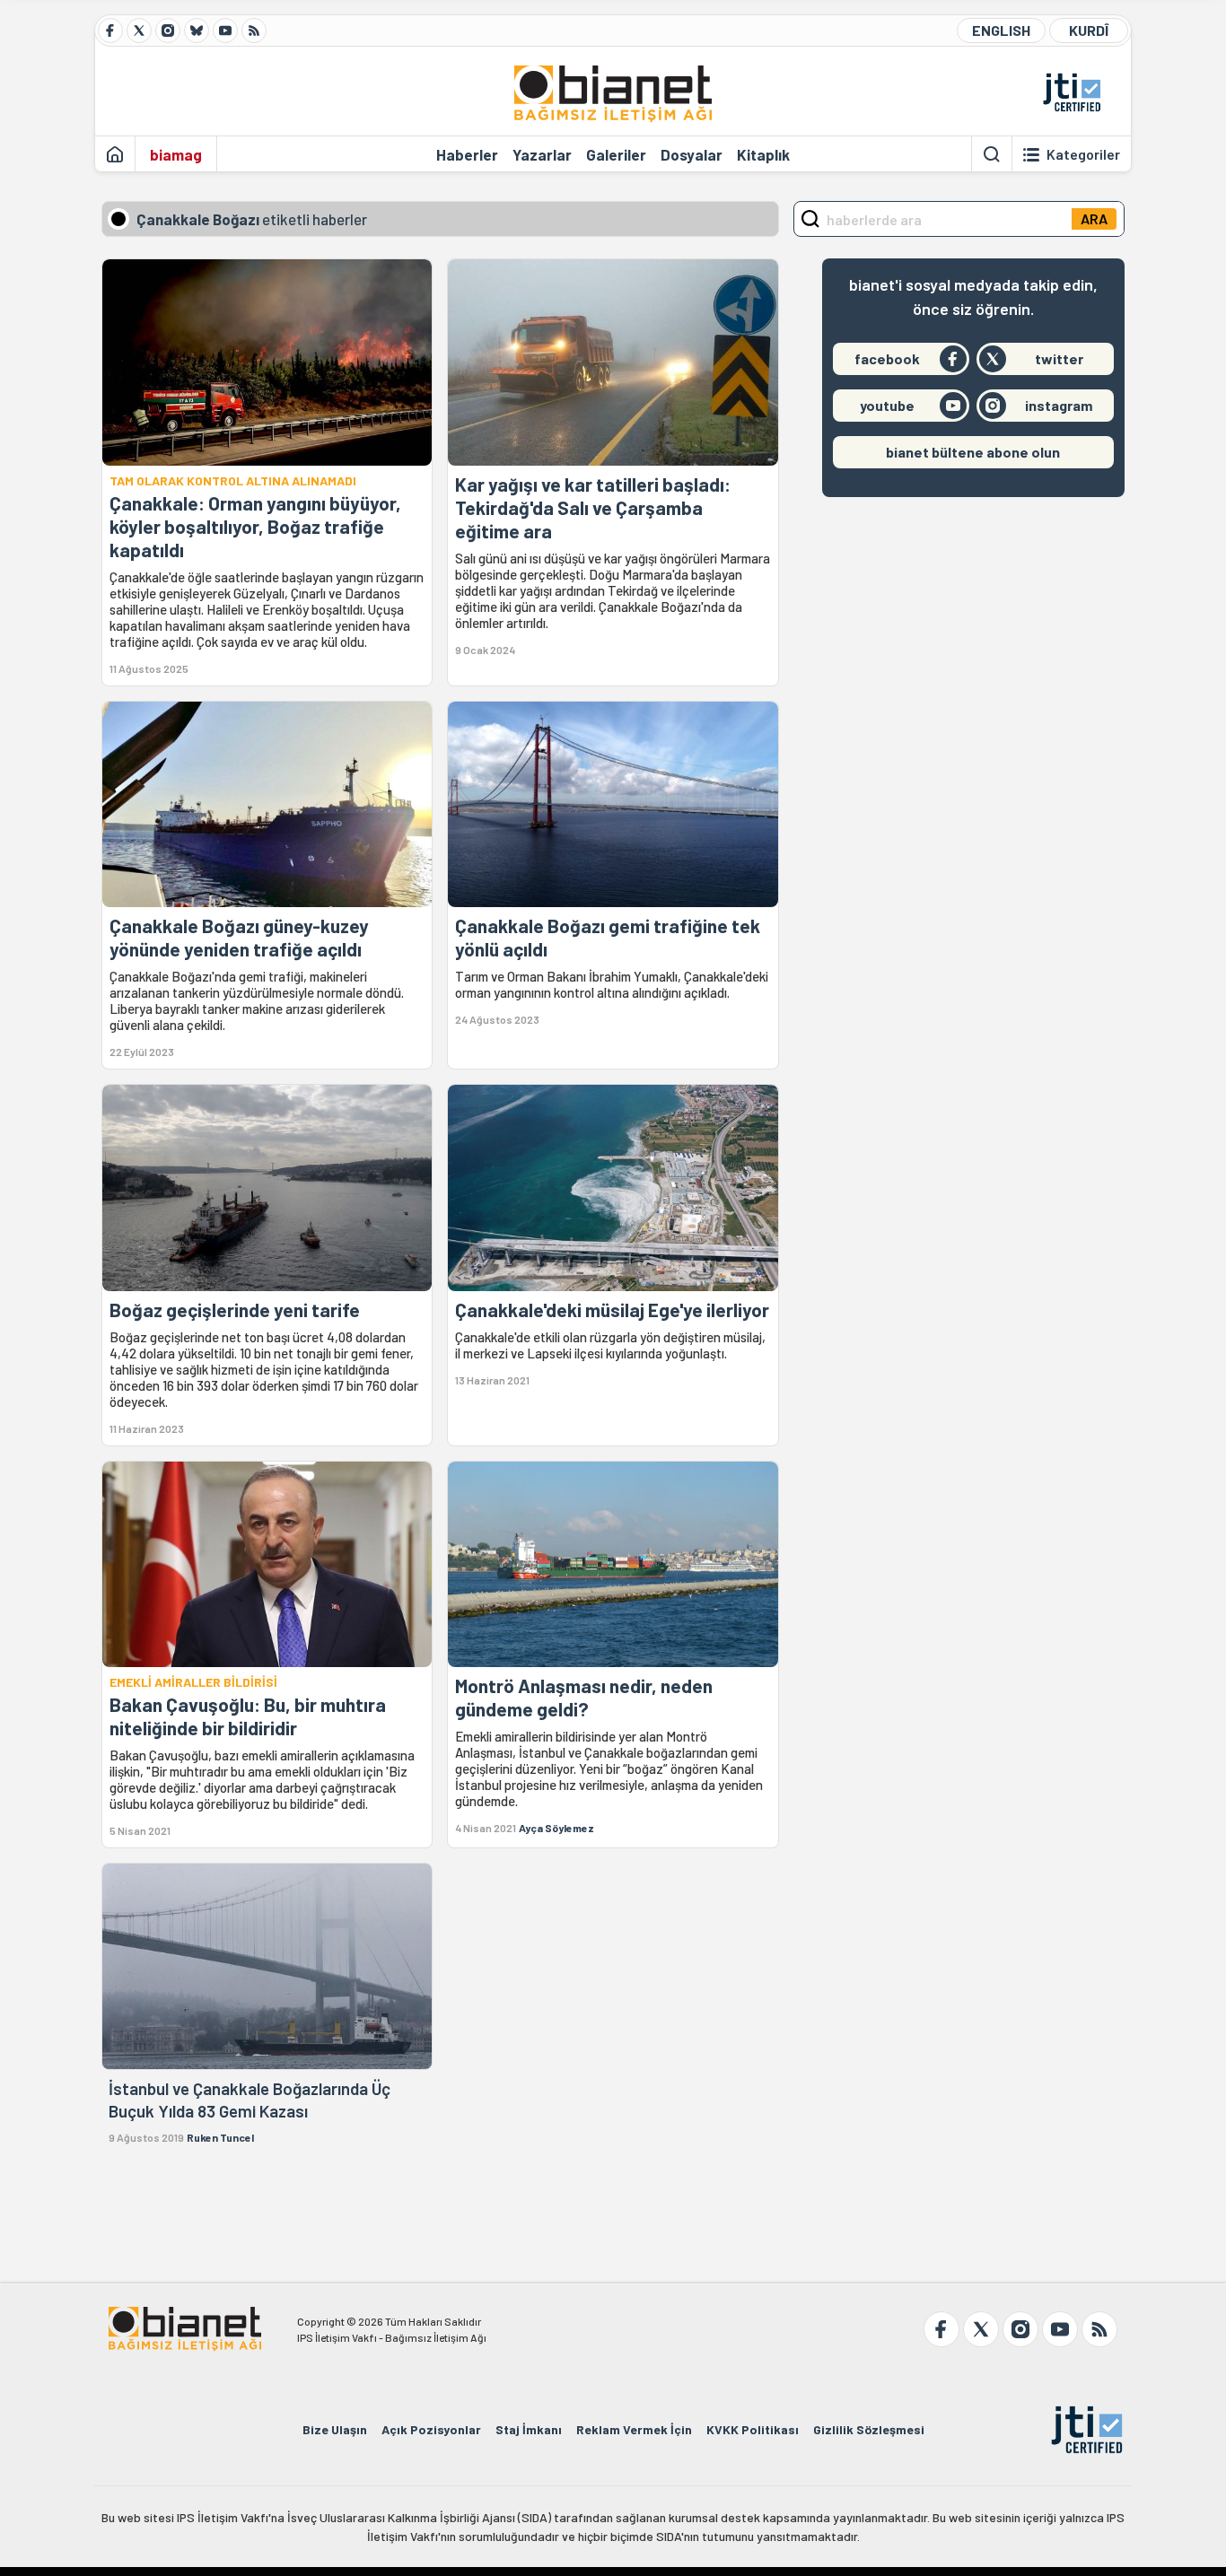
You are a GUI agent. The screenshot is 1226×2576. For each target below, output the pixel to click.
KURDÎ (1089, 30)
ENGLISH (1001, 30)
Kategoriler (1083, 154)
